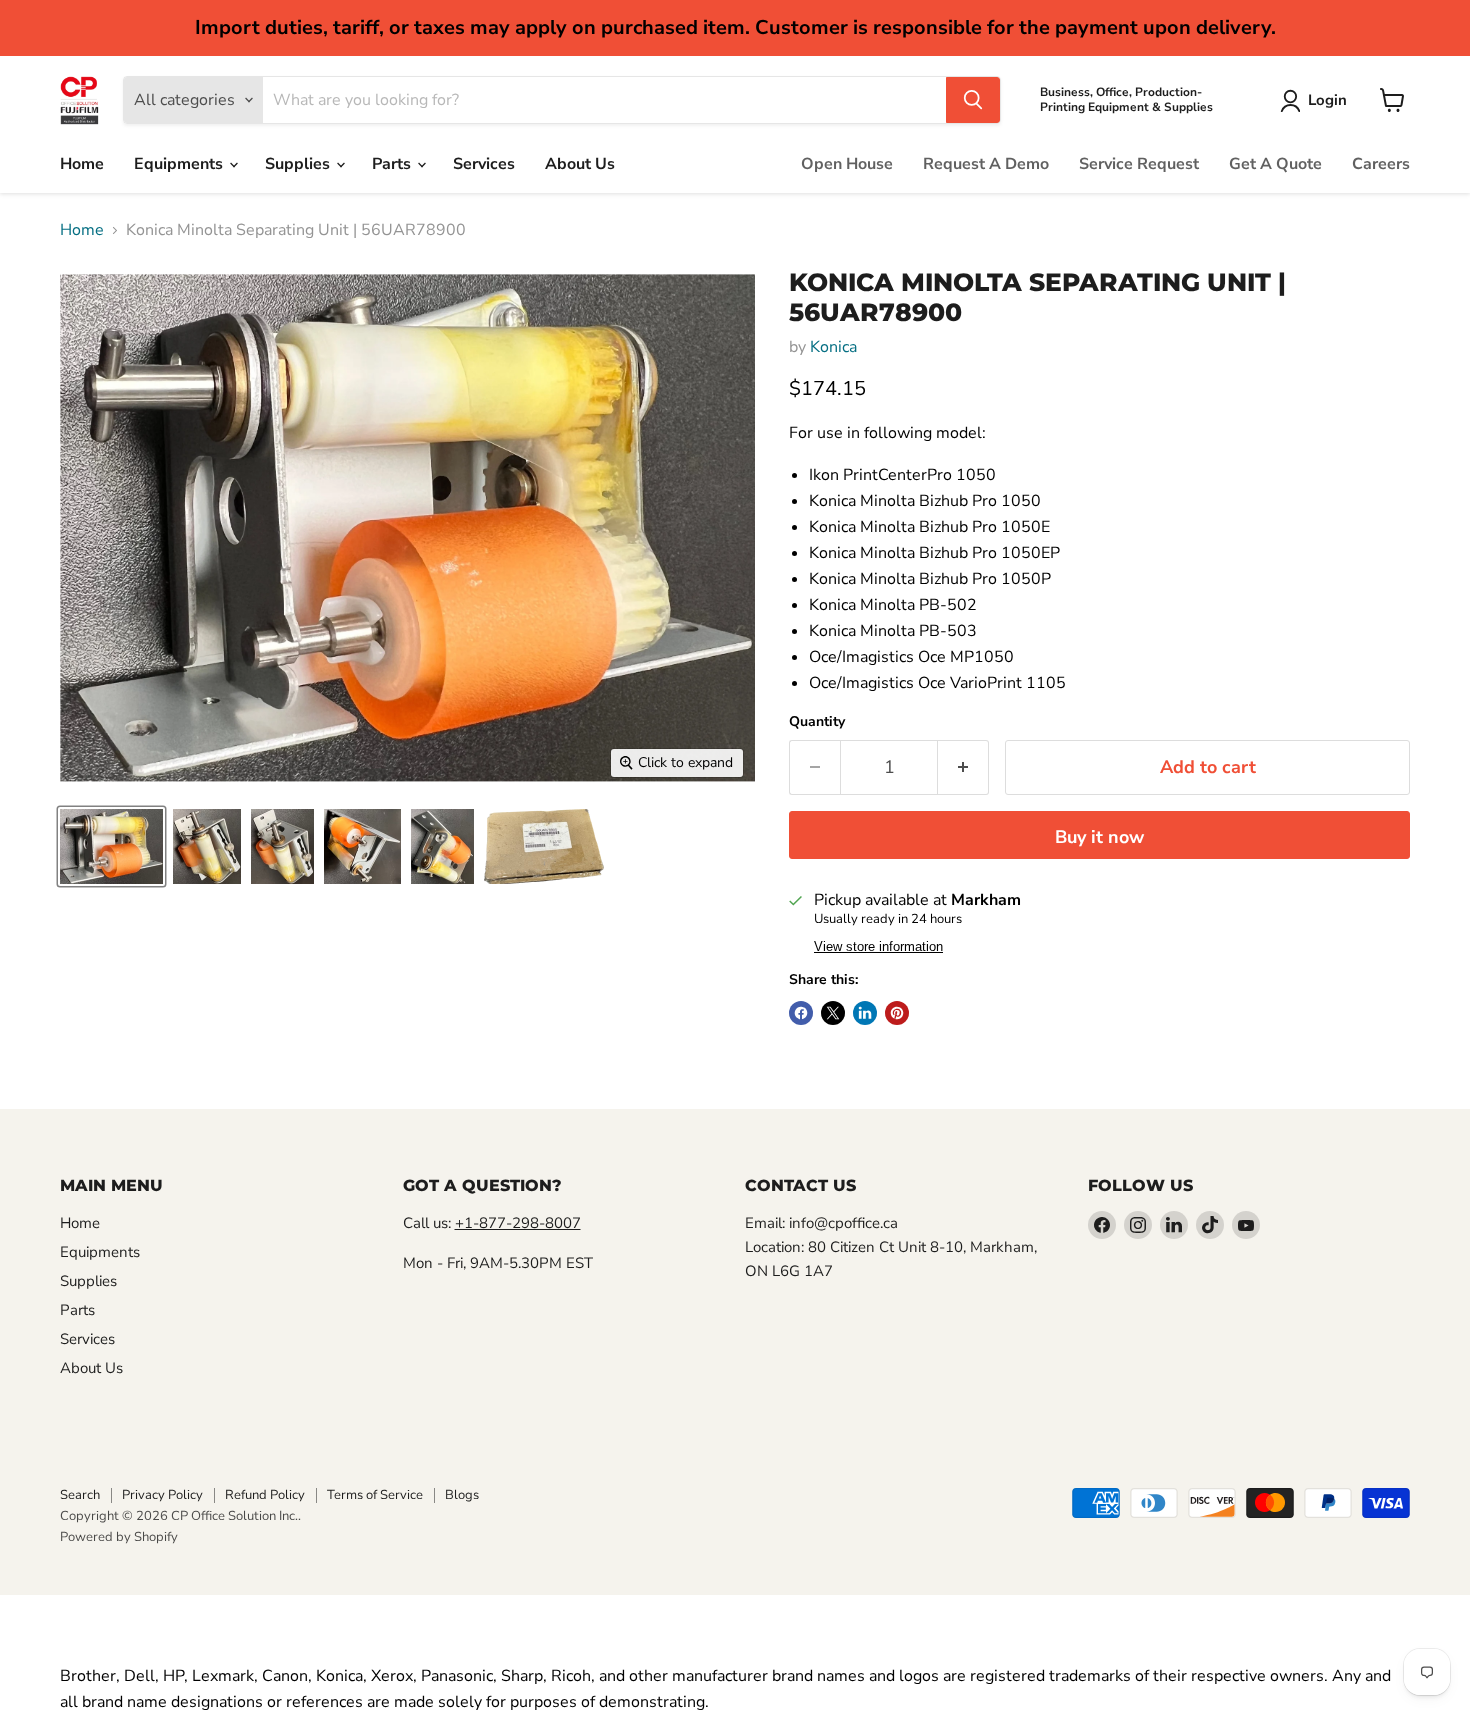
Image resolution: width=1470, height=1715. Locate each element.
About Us (580, 164)
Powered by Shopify (119, 1537)
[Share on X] (833, 1013)
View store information (878, 947)
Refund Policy (265, 1495)
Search (80, 1495)
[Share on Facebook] (801, 1013)
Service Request (1139, 164)
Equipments (180, 164)
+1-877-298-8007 (518, 1223)
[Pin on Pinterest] (897, 1013)
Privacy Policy (162, 1495)
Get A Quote (1275, 164)
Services (484, 164)
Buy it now (1099, 837)
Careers (1381, 164)
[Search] (973, 100)
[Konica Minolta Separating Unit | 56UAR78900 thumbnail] (111, 846)
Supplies (299, 164)
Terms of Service (375, 1495)
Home (82, 164)
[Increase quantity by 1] (963, 767)
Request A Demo (986, 164)
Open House (847, 164)
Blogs (462, 1495)
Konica (833, 347)
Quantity (817, 722)
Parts (393, 164)
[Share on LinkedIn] (865, 1013)
